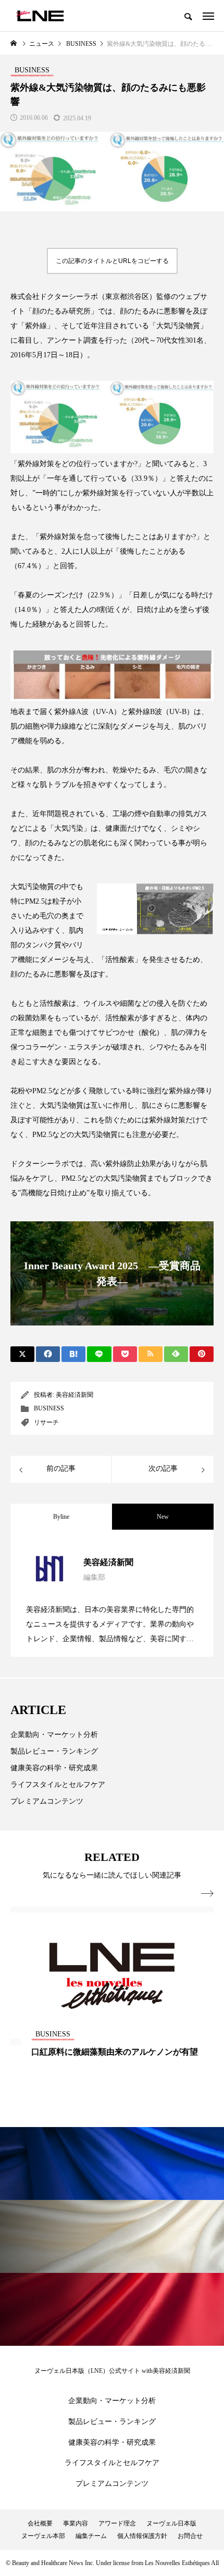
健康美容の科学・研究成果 (54, 1768)
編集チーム (91, 2536)
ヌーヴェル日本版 (171, 2523)
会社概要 (40, 2523)
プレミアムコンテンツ (47, 1801)
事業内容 (76, 2523)
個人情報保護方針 (142, 2536)
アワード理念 (117, 2523)
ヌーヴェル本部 (43, 2536)
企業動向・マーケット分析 (54, 1735)
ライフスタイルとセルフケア (58, 1785)
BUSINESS (49, 1408)
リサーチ (46, 1422)
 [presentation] (207, 1894)
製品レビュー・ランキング (54, 1751)
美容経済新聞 (74, 1395)
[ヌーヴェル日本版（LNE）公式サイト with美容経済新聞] (40, 16)
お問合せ (190, 2536)
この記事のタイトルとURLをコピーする (112, 261)
